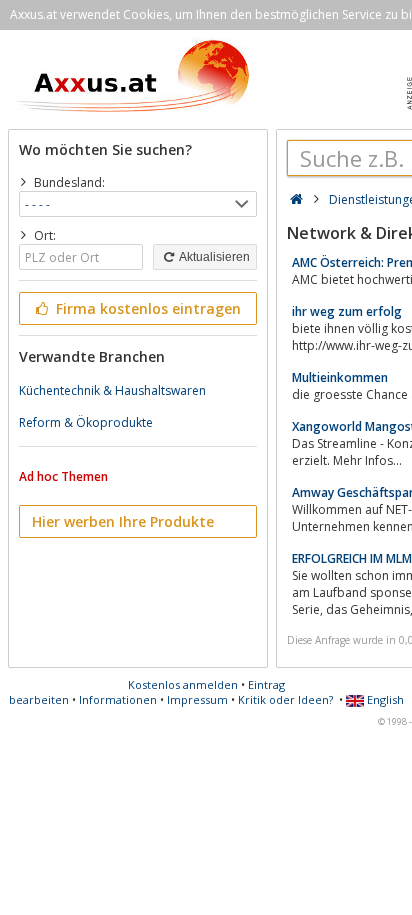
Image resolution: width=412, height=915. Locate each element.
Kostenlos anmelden (183, 684)
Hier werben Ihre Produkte (123, 521)
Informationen (118, 699)
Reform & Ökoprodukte (86, 422)
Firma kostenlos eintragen (146, 308)
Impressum (197, 699)
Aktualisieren (213, 257)
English (384, 699)
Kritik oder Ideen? (285, 699)
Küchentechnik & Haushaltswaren (112, 390)
